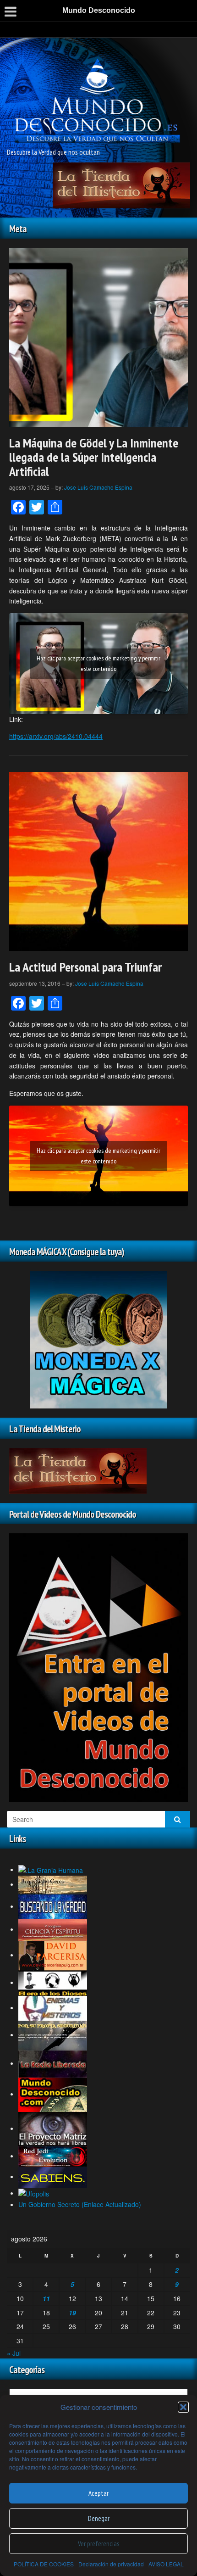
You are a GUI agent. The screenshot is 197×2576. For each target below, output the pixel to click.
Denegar (99, 2518)
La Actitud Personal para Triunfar (85, 967)
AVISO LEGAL (166, 2564)
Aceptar (98, 2493)
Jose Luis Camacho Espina (98, 487)
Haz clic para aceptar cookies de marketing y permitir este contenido (98, 663)
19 (72, 2313)
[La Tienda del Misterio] (121, 184)
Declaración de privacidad (111, 2564)
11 (46, 2298)
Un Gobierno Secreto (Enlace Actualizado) (80, 2204)
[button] (183, 2407)
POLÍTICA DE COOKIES (44, 2564)
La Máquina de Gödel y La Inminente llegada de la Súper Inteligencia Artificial (94, 457)
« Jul (14, 2353)
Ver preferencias (98, 2544)
